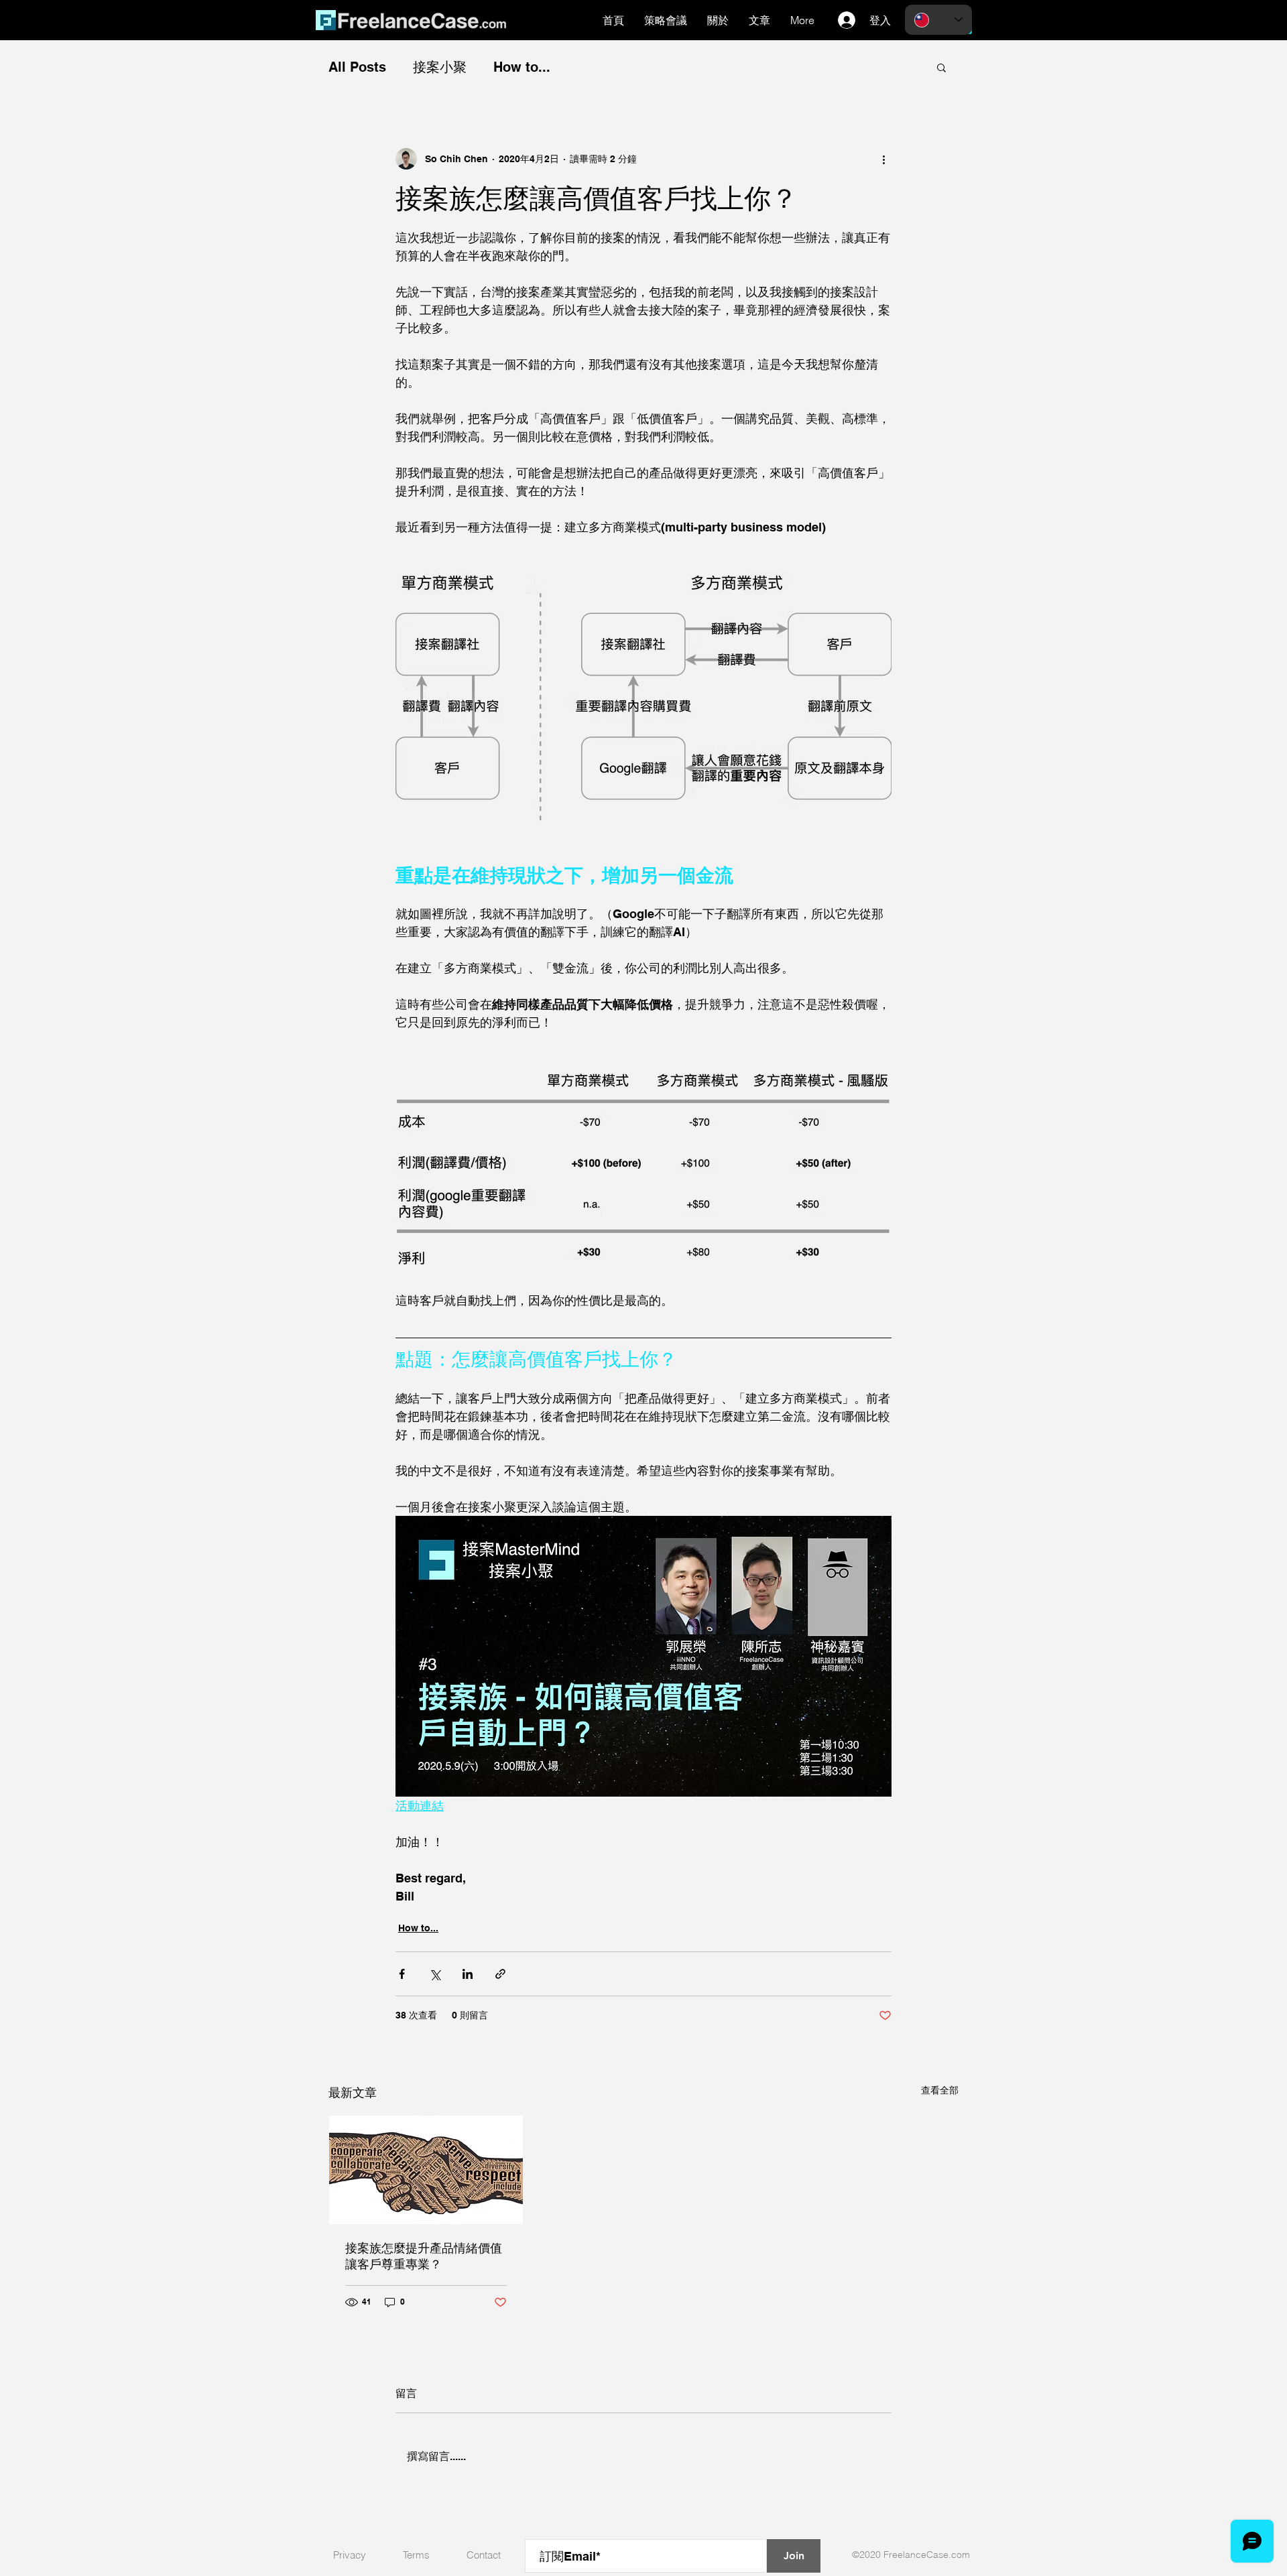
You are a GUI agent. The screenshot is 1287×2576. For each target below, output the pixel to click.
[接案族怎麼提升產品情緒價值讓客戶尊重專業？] (426, 2170)
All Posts (357, 67)
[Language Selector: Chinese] (938, 20)
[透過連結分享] (500, 1974)
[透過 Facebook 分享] (402, 1974)
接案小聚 (440, 67)
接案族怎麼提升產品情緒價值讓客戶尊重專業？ (424, 2256)
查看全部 (940, 2090)
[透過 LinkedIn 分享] (468, 1974)
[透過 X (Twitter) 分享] (435, 1974)
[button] (941, 67)
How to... (522, 67)
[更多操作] (883, 159)
